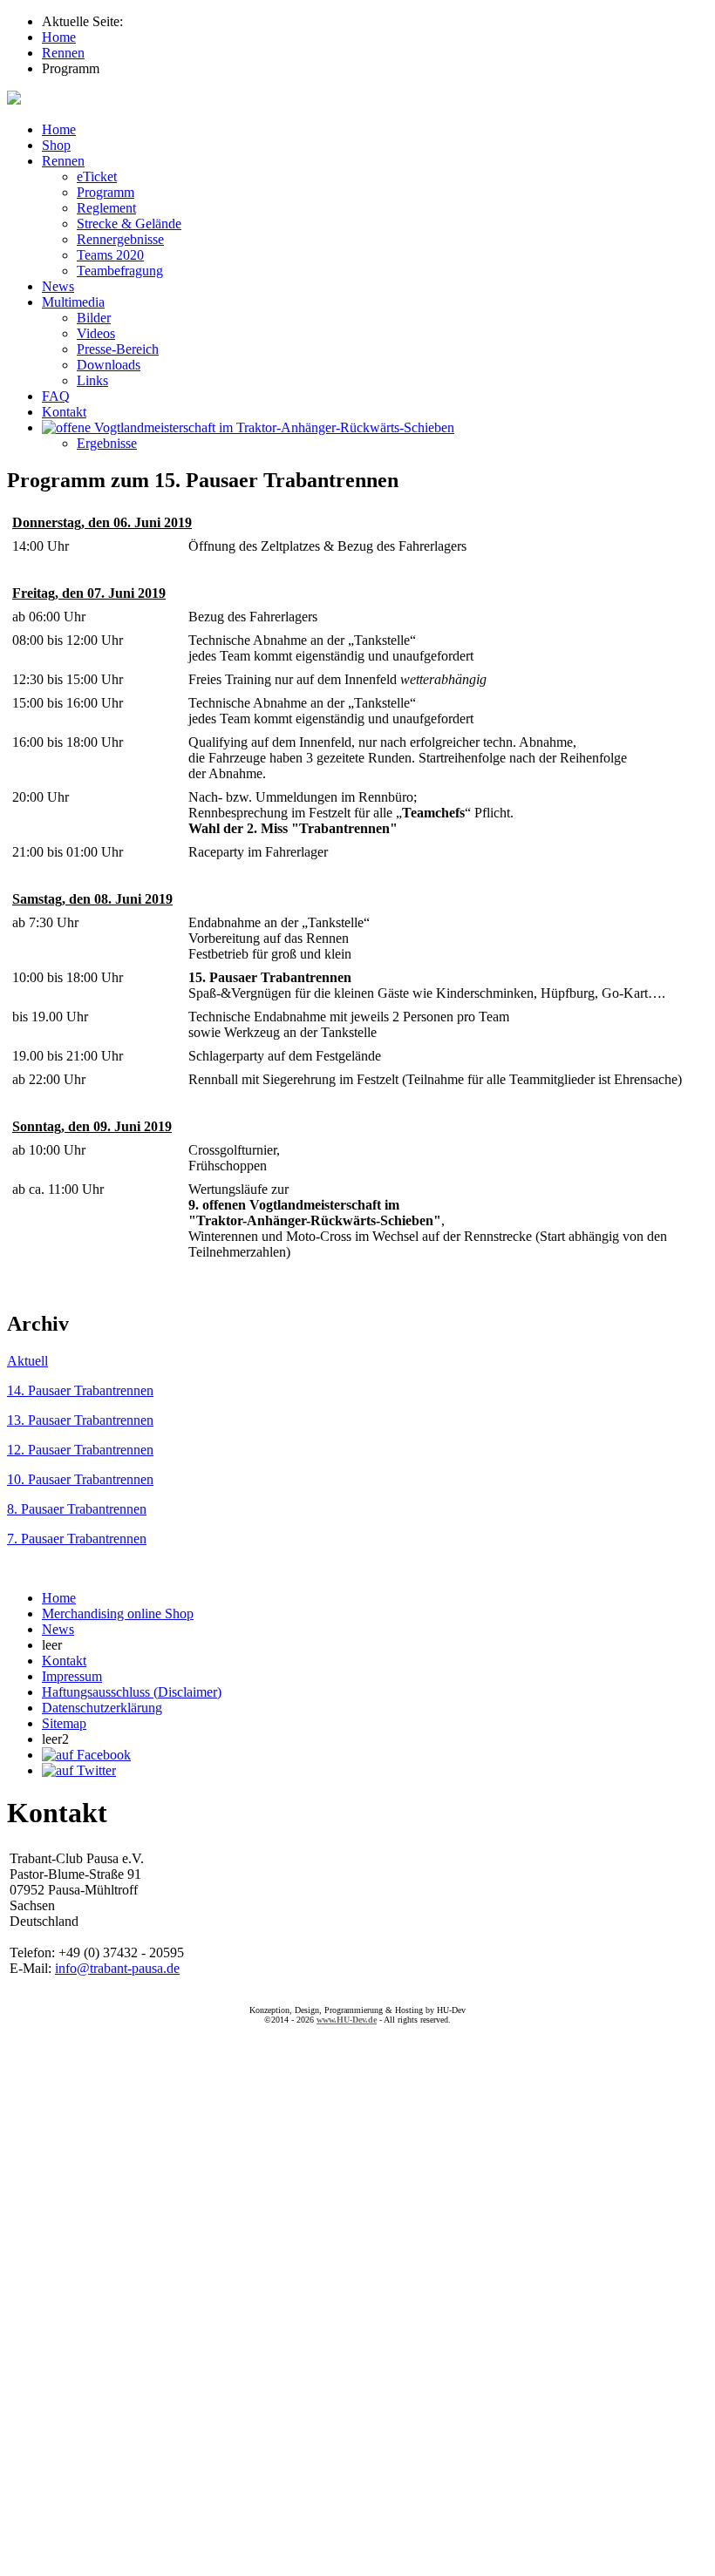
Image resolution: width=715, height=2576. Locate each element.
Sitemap (64, 1723)
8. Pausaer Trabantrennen (77, 1509)
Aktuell (27, 1361)
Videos (96, 333)
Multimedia (73, 302)
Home (59, 129)
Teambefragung (120, 271)
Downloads (109, 365)
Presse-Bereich (118, 349)
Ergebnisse (107, 443)
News (58, 286)
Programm (106, 192)
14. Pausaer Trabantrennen (80, 1390)
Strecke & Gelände (129, 224)
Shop (56, 145)
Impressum (72, 1676)
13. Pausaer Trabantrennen (80, 1420)
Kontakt (64, 412)
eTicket (97, 176)
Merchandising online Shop (118, 1613)
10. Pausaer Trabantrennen (80, 1479)
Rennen (63, 161)
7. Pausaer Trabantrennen (77, 1539)
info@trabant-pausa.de (117, 1968)
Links (92, 380)
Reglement (106, 208)
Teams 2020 (110, 255)
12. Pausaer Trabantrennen (80, 1450)
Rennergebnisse (120, 239)
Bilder (94, 318)
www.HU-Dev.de (347, 2020)
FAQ (56, 396)
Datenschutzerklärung (102, 1708)
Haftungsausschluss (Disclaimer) (132, 1692)
